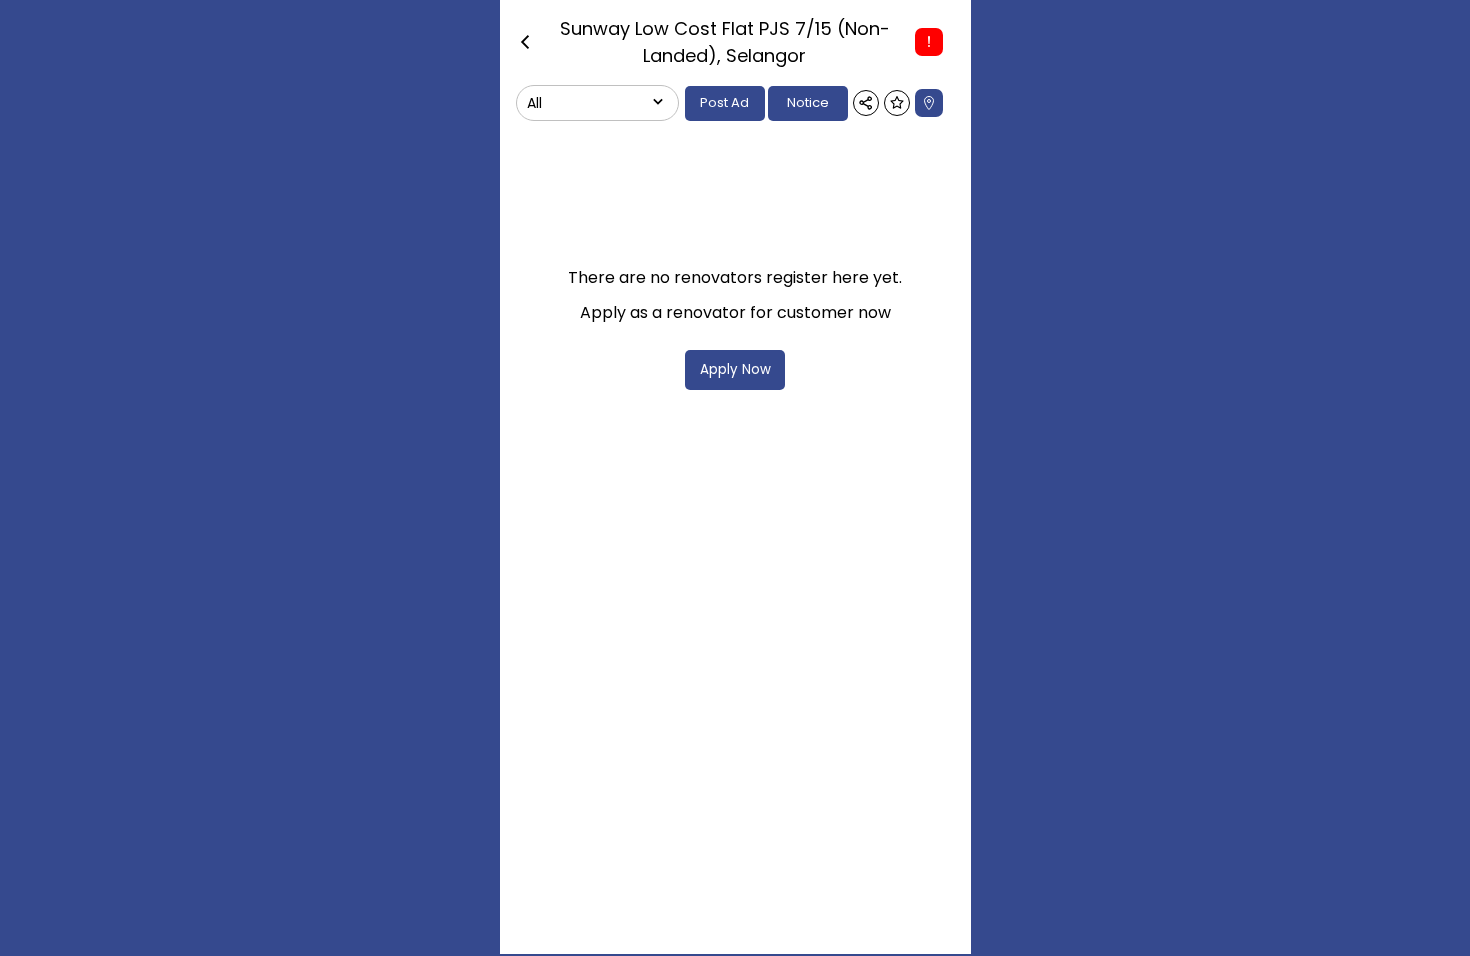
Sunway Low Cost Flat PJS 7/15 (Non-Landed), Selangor (725, 42)
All (534, 103)
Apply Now (735, 369)
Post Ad (724, 102)
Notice (808, 102)
